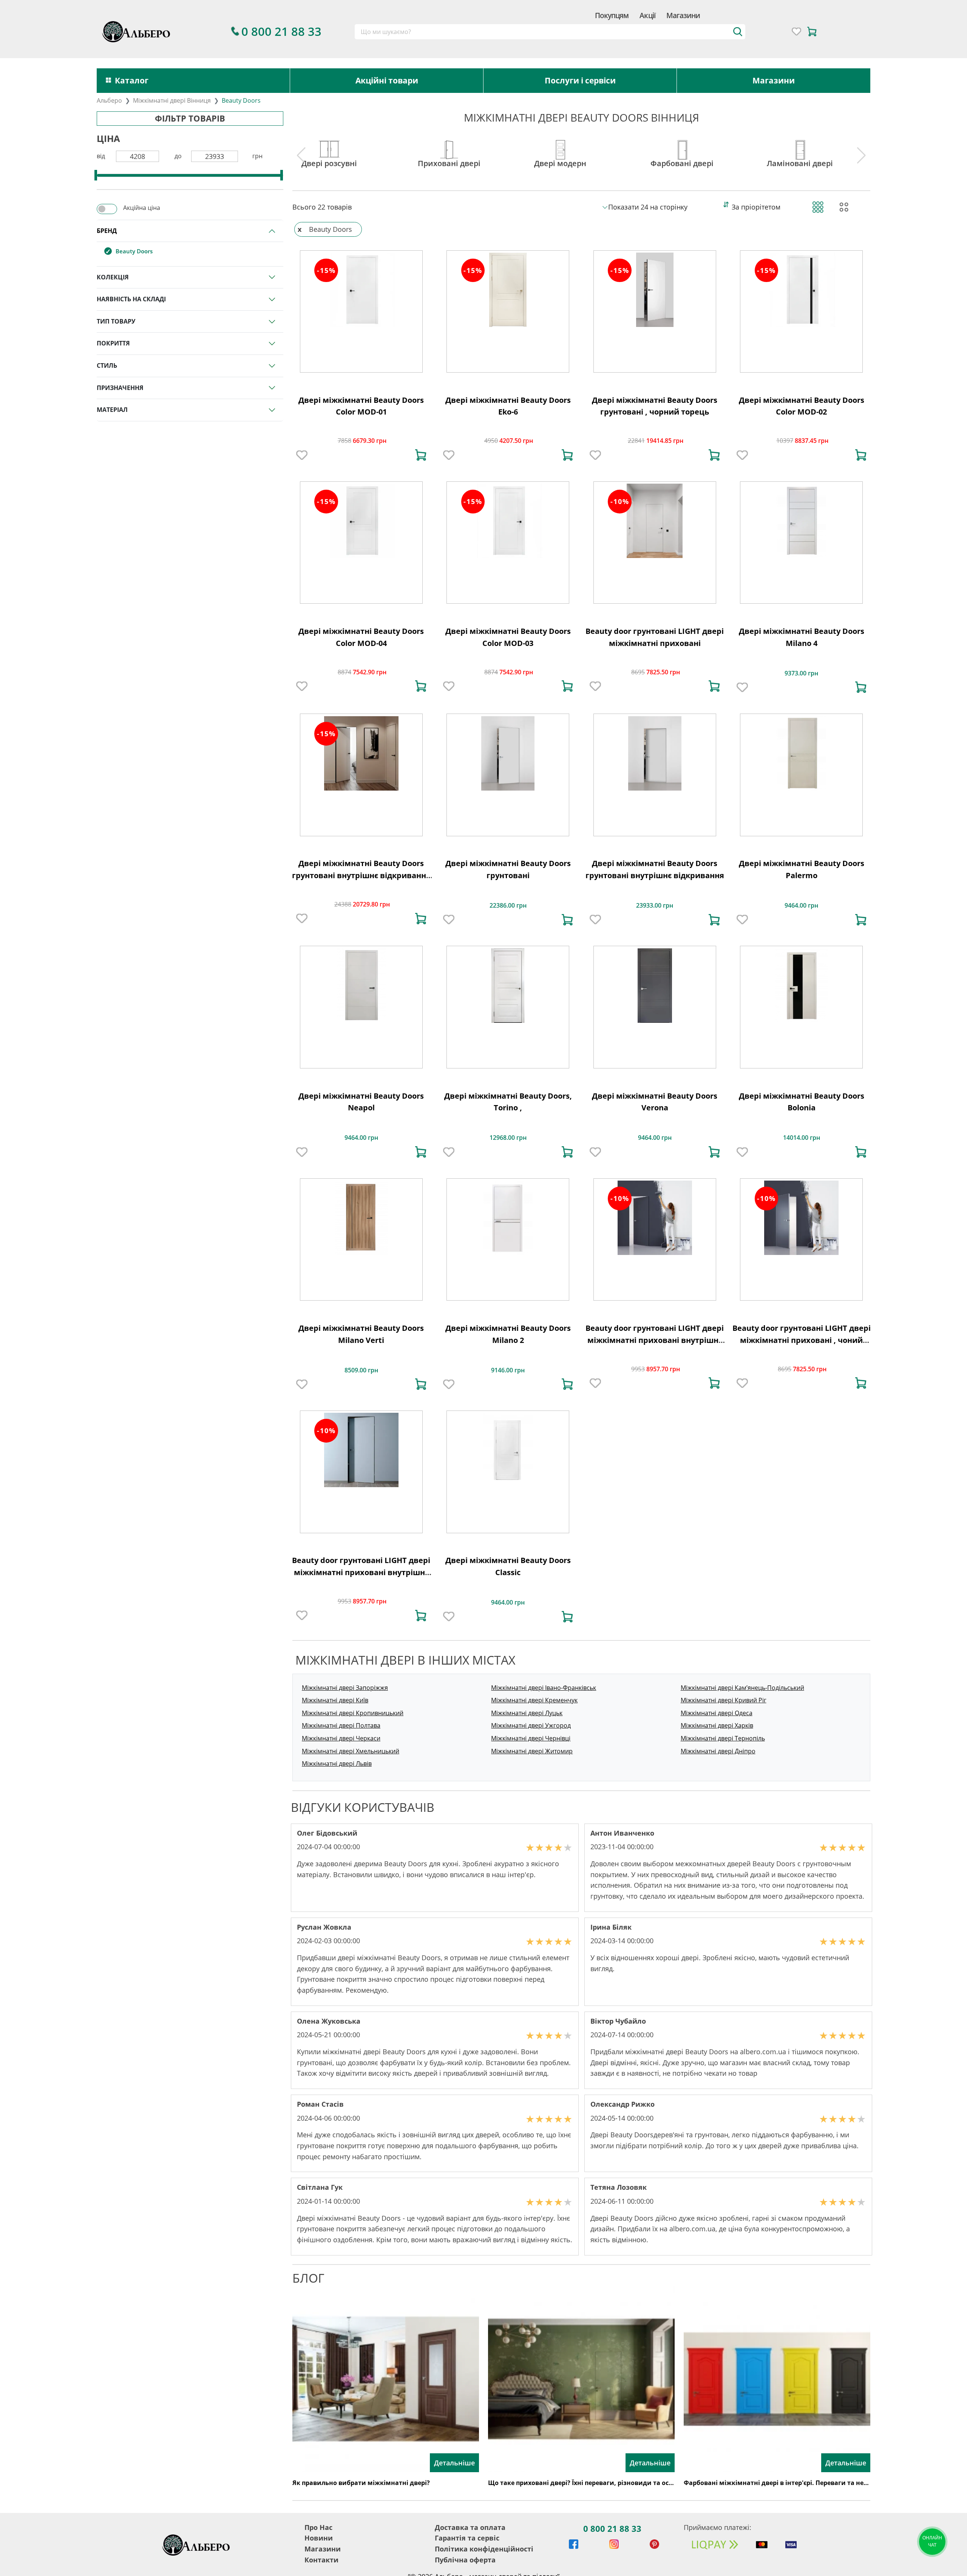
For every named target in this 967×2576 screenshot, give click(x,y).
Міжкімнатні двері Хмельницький (351, 1751)
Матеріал (112, 410)
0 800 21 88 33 (612, 2528)
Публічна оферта (465, 2560)
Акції (647, 15)
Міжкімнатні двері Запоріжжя (345, 1688)
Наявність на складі (131, 299)
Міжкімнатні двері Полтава (341, 1725)
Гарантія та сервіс (467, 2538)
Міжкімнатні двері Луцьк (527, 1713)
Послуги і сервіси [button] (580, 80)
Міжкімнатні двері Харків (717, 1725)
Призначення (120, 388)
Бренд (107, 231)
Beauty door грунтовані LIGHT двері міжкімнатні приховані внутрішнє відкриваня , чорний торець (655, 1340)
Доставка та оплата (470, 2527)
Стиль (107, 365)
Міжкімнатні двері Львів (337, 1764)
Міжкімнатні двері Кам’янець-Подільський (742, 1688)
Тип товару (116, 321)
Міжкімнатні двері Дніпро (718, 1751)
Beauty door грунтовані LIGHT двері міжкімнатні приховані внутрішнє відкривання (361, 1572)
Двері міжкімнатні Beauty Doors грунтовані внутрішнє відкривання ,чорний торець (361, 875)
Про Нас (318, 2527)
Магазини (683, 15)
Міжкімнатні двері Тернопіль (723, 1738)
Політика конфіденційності (484, 2549)
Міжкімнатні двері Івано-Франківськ (544, 1688)
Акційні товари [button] (387, 80)
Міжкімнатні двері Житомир (532, 1751)
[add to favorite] (302, 455)
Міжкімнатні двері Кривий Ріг (724, 1700)
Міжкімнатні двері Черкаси (341, 1738)
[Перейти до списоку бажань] (796, 32)
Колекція (113, 277)
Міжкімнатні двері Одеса (717, 1713)
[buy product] (421, 455)
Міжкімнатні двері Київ (335, 1700)
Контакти (321, 2560)
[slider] (96, 175)
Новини (319, 2538)
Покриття (113, 343)
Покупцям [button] (612, 15)
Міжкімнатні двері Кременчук (534, 1700)
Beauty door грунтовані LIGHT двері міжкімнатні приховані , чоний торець (802, 1340)
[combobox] (550, 32)
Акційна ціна (142, 208)
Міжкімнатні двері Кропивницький (353, 1713)
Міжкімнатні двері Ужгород (531, 1725)
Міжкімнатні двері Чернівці (531, 1738)
